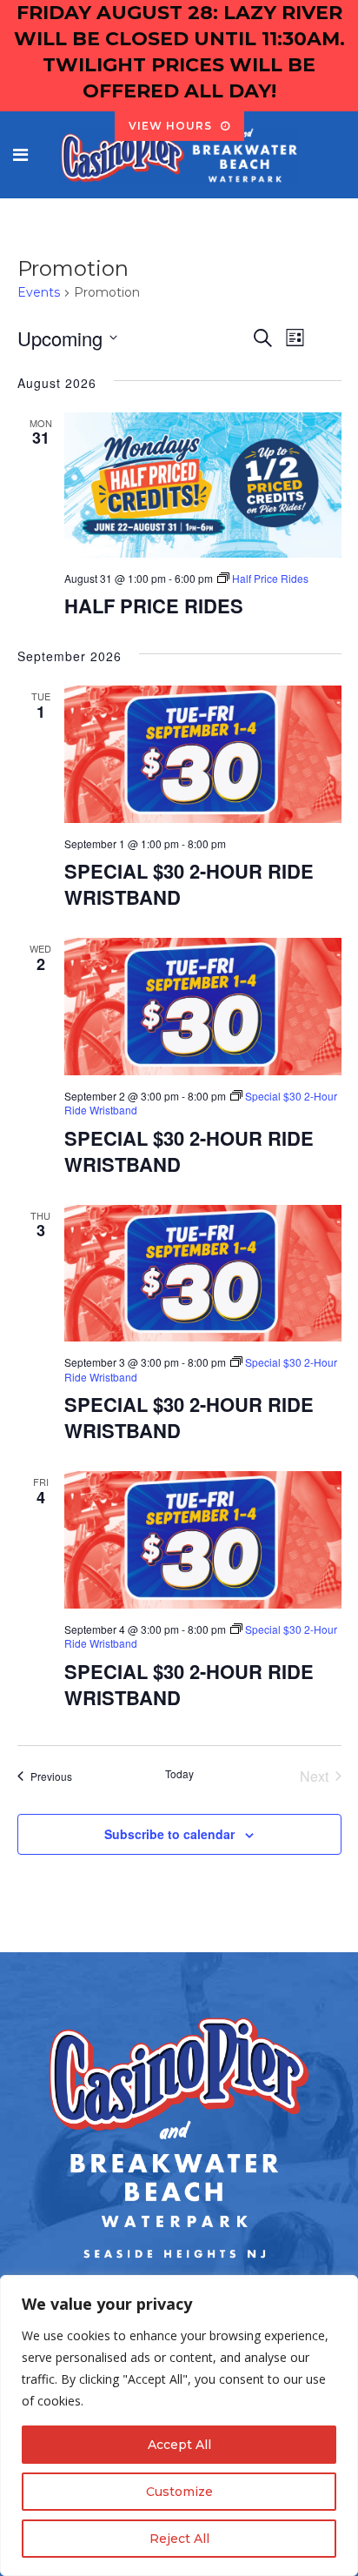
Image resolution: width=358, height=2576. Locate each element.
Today (179, 1774)
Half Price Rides (154, 606)
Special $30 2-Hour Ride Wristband (189, 884)
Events (39, 292)
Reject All (179, 2539)
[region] (179, 2425)
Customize (179, 2492)
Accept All (179, 2445)
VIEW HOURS (170, 126)
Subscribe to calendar (169, 1834)
